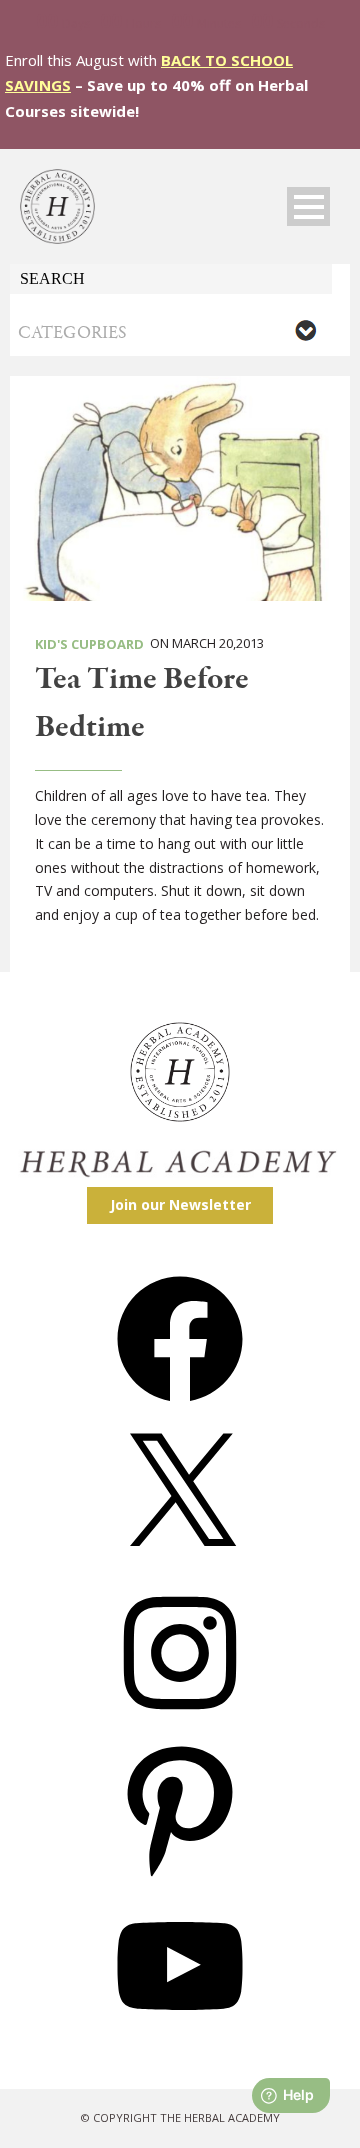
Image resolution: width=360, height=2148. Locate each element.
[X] (180, 1565)
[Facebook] (180, 1408)
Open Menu (308, 206)
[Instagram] (180, 1722)
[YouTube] (180, 2035)
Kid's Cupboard (89, 644)
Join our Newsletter (180, 1204)
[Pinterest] (180, 1878)
